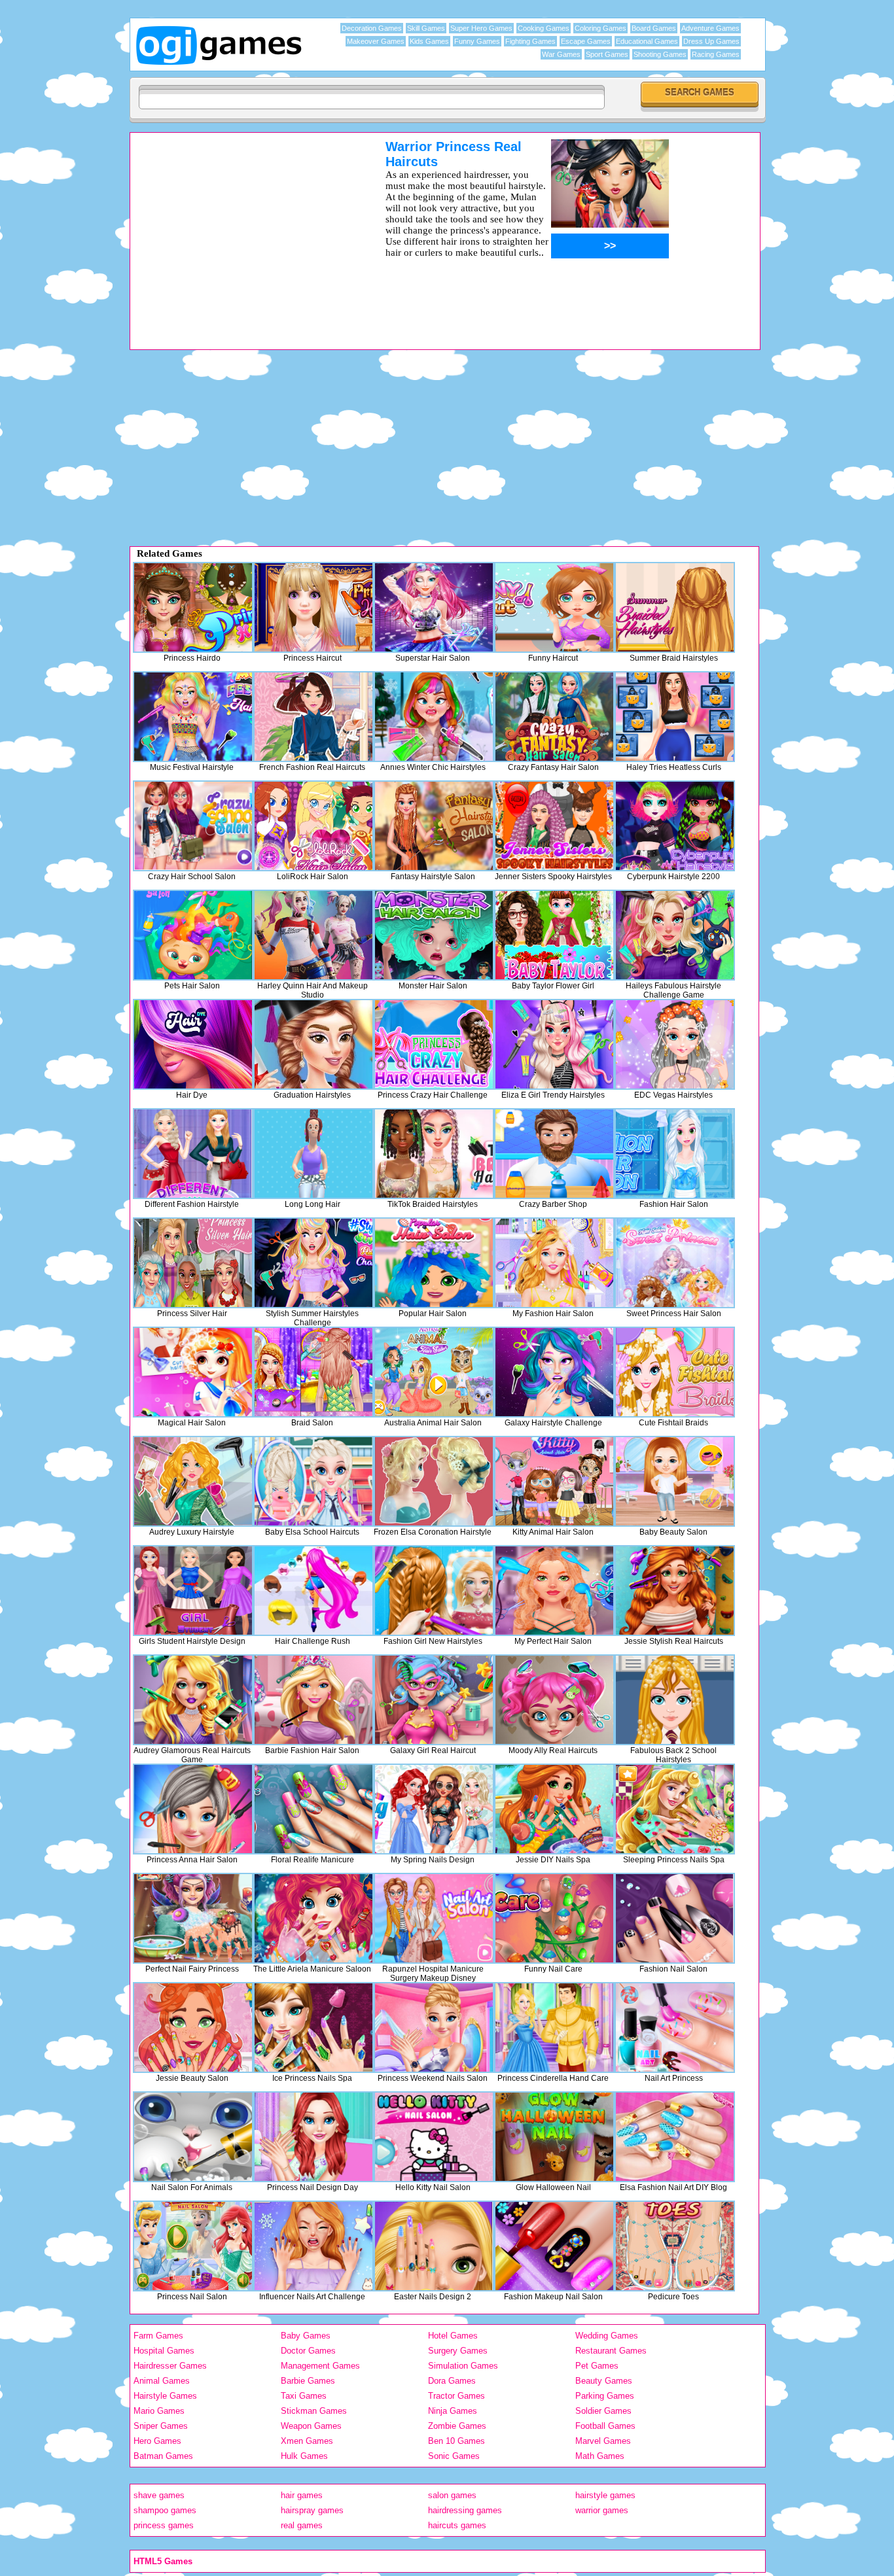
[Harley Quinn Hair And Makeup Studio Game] (313, 935)
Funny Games (477, 41)
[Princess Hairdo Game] (193, 607)
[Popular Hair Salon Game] (434, 1263)
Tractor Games (456, 2396)
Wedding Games (607, 2336)
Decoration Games (372, 28)
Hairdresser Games (170, 2366)
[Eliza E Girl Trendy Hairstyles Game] (554, 1044)
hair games (302, 2495)
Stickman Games (314, 2411)
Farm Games (158, 2336)
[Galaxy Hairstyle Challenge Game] (554, 1372)
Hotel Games (453, 2336)
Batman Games (163, 2456)
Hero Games (157, 2441)
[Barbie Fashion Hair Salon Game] (313, 1700)
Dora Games (452, 2381)
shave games (159, 2495)
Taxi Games (304, 2396)
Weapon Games (311, 2426)
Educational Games (647, 41)
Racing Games (716, 54)
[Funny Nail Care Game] (554, 1918)
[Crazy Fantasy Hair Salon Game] (554, 717)
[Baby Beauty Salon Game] (675, 1481)
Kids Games (429, 41)
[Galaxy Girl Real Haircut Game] (434, 1700)
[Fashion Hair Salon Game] (675, 1154)
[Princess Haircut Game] (313, 607)
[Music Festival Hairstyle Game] (193, 717)
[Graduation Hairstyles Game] (313, 1044)
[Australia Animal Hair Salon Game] (434, 1372)
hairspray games (312, 2510)
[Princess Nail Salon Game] (193, 2246)
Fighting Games (530, 41)
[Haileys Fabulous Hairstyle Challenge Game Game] (675, 935)
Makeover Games (376, 41)
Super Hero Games (481, 28)
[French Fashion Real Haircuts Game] (313, 717)
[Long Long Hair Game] (313, 1154)
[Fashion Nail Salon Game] (675, 1918)
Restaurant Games (611, 2351)
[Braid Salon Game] (313, 1372)
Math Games (600, 2456)
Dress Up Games (711, 41)
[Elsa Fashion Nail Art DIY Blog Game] (675, 2137)
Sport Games (607, 54)
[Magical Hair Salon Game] (193, 1372)
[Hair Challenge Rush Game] (313, 1591)
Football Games (605, 2426)
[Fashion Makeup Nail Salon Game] (554, 2246)
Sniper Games (161, 2426)
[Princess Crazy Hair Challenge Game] (434, 1044)
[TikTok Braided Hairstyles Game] (434, 1154)
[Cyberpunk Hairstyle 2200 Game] (675, 826)
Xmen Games (307, 2441)
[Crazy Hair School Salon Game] (193, 826)
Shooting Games (660, 54)
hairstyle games (605, 2495)
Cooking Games (544, 28)
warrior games (602, 2510)
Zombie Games (457, 2426)
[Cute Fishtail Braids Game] (675, 1372)
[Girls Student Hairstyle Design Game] (193, 1591)
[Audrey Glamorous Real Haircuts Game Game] (193, 1700)
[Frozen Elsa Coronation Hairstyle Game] (434, 1481)
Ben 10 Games (456, 2441)
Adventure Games (710, 28)
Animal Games (162, 2381)
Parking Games (605, 2396)
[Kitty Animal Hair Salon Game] (554, 1481)
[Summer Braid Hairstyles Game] (675, 607)
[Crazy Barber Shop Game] (554, 1154)
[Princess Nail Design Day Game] (313, 2137)
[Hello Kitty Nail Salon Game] (434, 2137)
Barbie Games (308, 2381)
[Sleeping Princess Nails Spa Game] (675, 1809)
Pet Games (597, 2366)
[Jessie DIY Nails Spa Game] (554, 1809)
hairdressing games (465, 2510)
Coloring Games (600, 28)
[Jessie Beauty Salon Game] (193, 2028)
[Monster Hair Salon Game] (434, 935)
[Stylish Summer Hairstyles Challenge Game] (313, 1263)
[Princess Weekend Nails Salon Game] (434, 2028)
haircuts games (457, 2525)
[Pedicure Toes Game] (675, 2246)
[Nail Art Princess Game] (675, 2028)
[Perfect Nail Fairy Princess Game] (193, 1918)
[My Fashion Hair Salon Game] (554, 1263)
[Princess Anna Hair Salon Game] (193, 1809)
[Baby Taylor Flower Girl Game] (554, 935)
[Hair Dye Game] (193, 1044)
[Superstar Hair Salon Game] (434, 607)
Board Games (654, 28)
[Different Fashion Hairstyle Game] (193, 1154)
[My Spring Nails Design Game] (434, 1809)
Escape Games (586, 41)
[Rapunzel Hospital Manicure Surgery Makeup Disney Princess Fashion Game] (434, 1918)
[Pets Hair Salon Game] (193, 935)
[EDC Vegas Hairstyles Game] (675, 1044)
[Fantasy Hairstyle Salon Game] (434, 826)
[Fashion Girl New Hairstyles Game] (434, 1591)
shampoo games (165, 2510)
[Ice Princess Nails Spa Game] (313, 2028)
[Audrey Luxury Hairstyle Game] (193, 1481)
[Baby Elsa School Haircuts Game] (313, 1481)
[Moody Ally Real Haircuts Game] (554, 1700)
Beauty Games (604, 2381)
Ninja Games (453, 2411)
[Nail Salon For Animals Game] (193, 2137)
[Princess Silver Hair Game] (193, 1263)
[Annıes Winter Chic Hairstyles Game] (434, 717)
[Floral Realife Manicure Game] (313, 1809)
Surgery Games (458, 2351)
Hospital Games (164, 2351)
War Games (561, 54)
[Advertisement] (241, 231)
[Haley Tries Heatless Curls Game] (675, 717)
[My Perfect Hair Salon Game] (554, 1591)
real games (302, 2525)
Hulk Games (304, 2456)
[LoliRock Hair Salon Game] (313, 826)
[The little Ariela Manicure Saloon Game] (313, 1918)
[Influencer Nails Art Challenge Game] (313, 2246)
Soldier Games (603, 2411)
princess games (164, 2525)
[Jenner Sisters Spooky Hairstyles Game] (554, 826)
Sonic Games (454, 2456)
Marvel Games (603, 2441)
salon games (452, 2495)
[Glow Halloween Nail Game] (554, 2137)
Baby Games (306, 2336)
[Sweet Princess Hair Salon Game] (675, 1263)
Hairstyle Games (165, 2396)
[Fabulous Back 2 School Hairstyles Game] (675, 1700)
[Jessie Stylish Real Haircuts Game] (675, 1591)
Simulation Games (463, 2366)
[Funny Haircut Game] (554, 607)
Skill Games (426, 28)
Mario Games (159, 2411)
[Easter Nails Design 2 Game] (434, 2246)
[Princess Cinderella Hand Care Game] (554, 2028)
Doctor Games (308, 2351)
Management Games (320, 2366)
